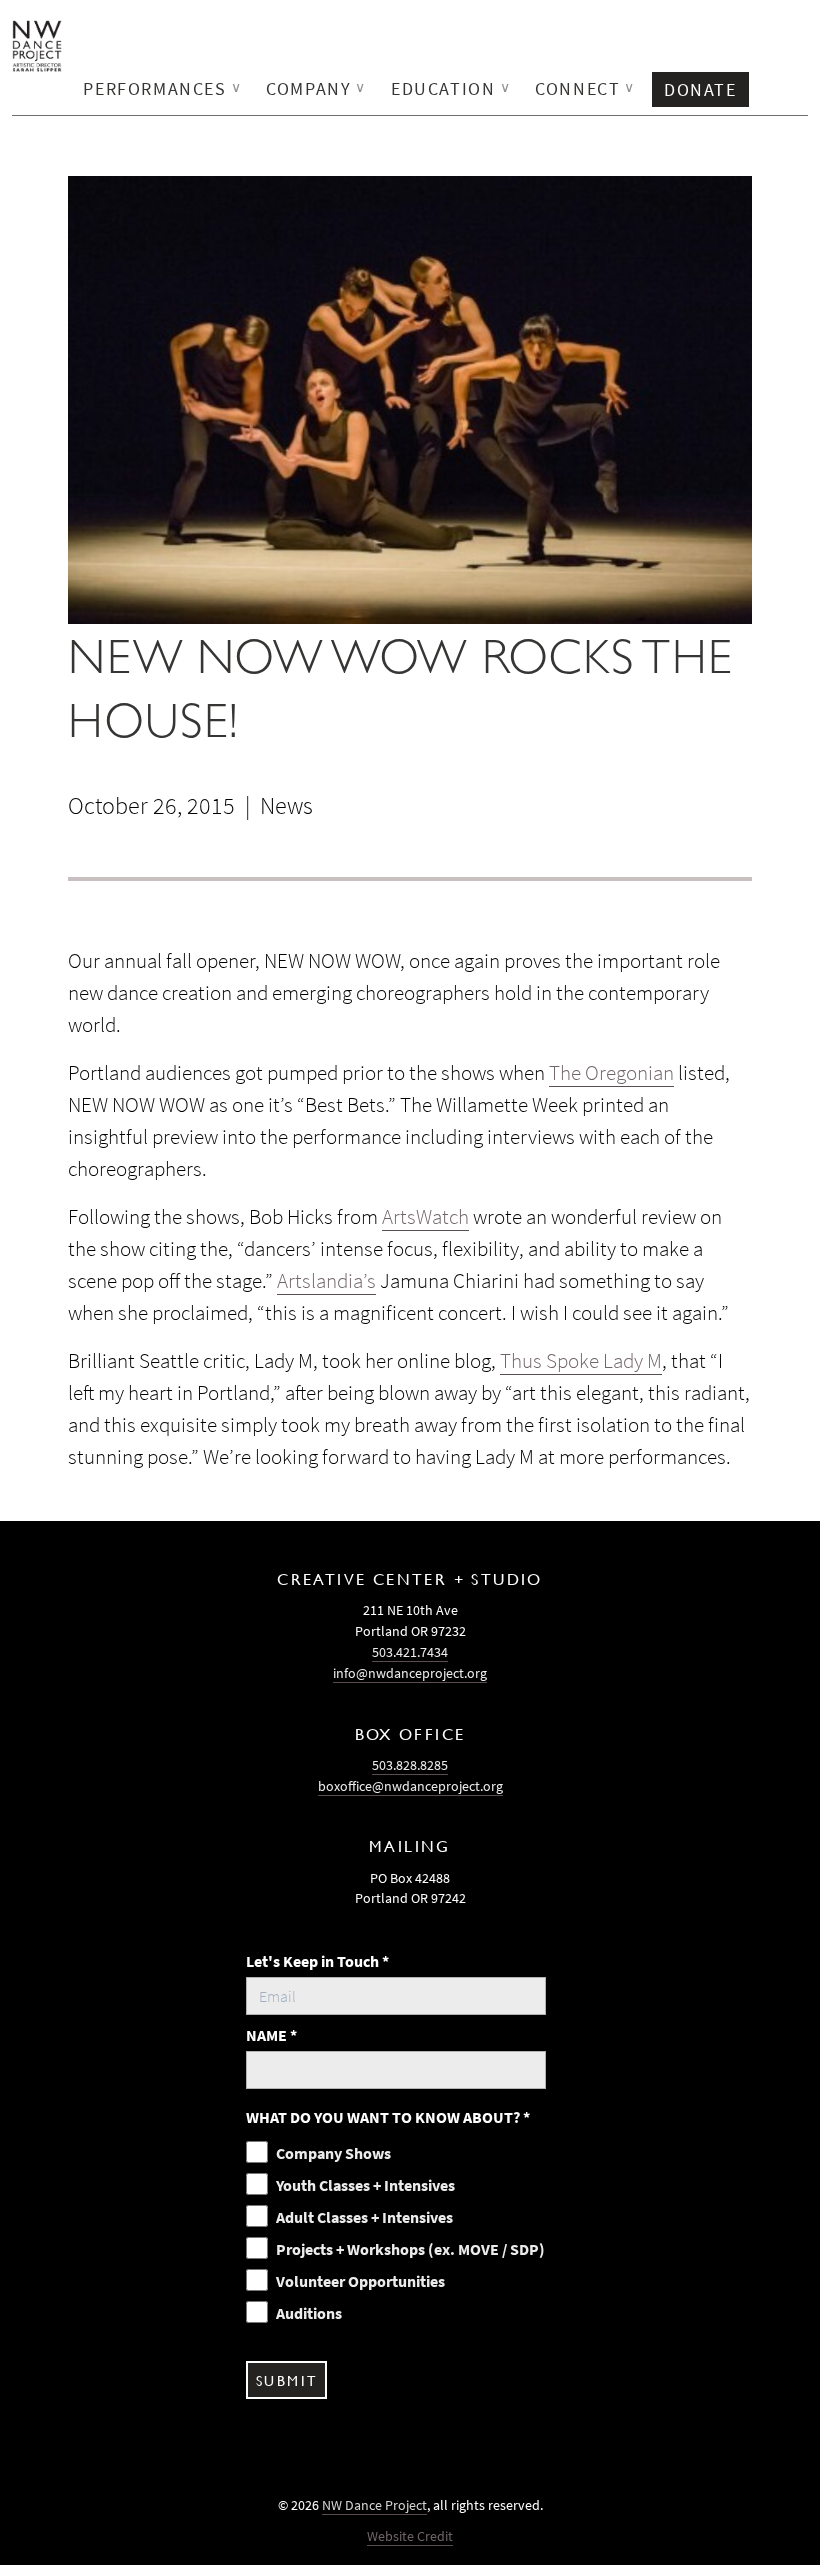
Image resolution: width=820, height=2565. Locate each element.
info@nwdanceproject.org (410, 1673)
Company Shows (333, 2153)
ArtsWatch (425, 1217)
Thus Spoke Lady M (581, 1361)
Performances (162, 88)
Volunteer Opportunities (360, 2281)
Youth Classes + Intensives (365, 2185)
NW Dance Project (374, 2505)
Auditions (309, 2313)
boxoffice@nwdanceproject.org (410, 1786)
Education (451, 88)
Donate (700, 89)
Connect (585, 88)
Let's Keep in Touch (317, 1961)
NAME (271, 2035)
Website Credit (410, 2536)
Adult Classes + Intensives (364, 2217)
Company (316, 88)
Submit (286, 2380)
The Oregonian (611, 1073)
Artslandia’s (326, 1281)
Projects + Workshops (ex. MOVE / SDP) (410, 2249)
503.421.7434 (410, 1652)
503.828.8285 (410, 1765)
